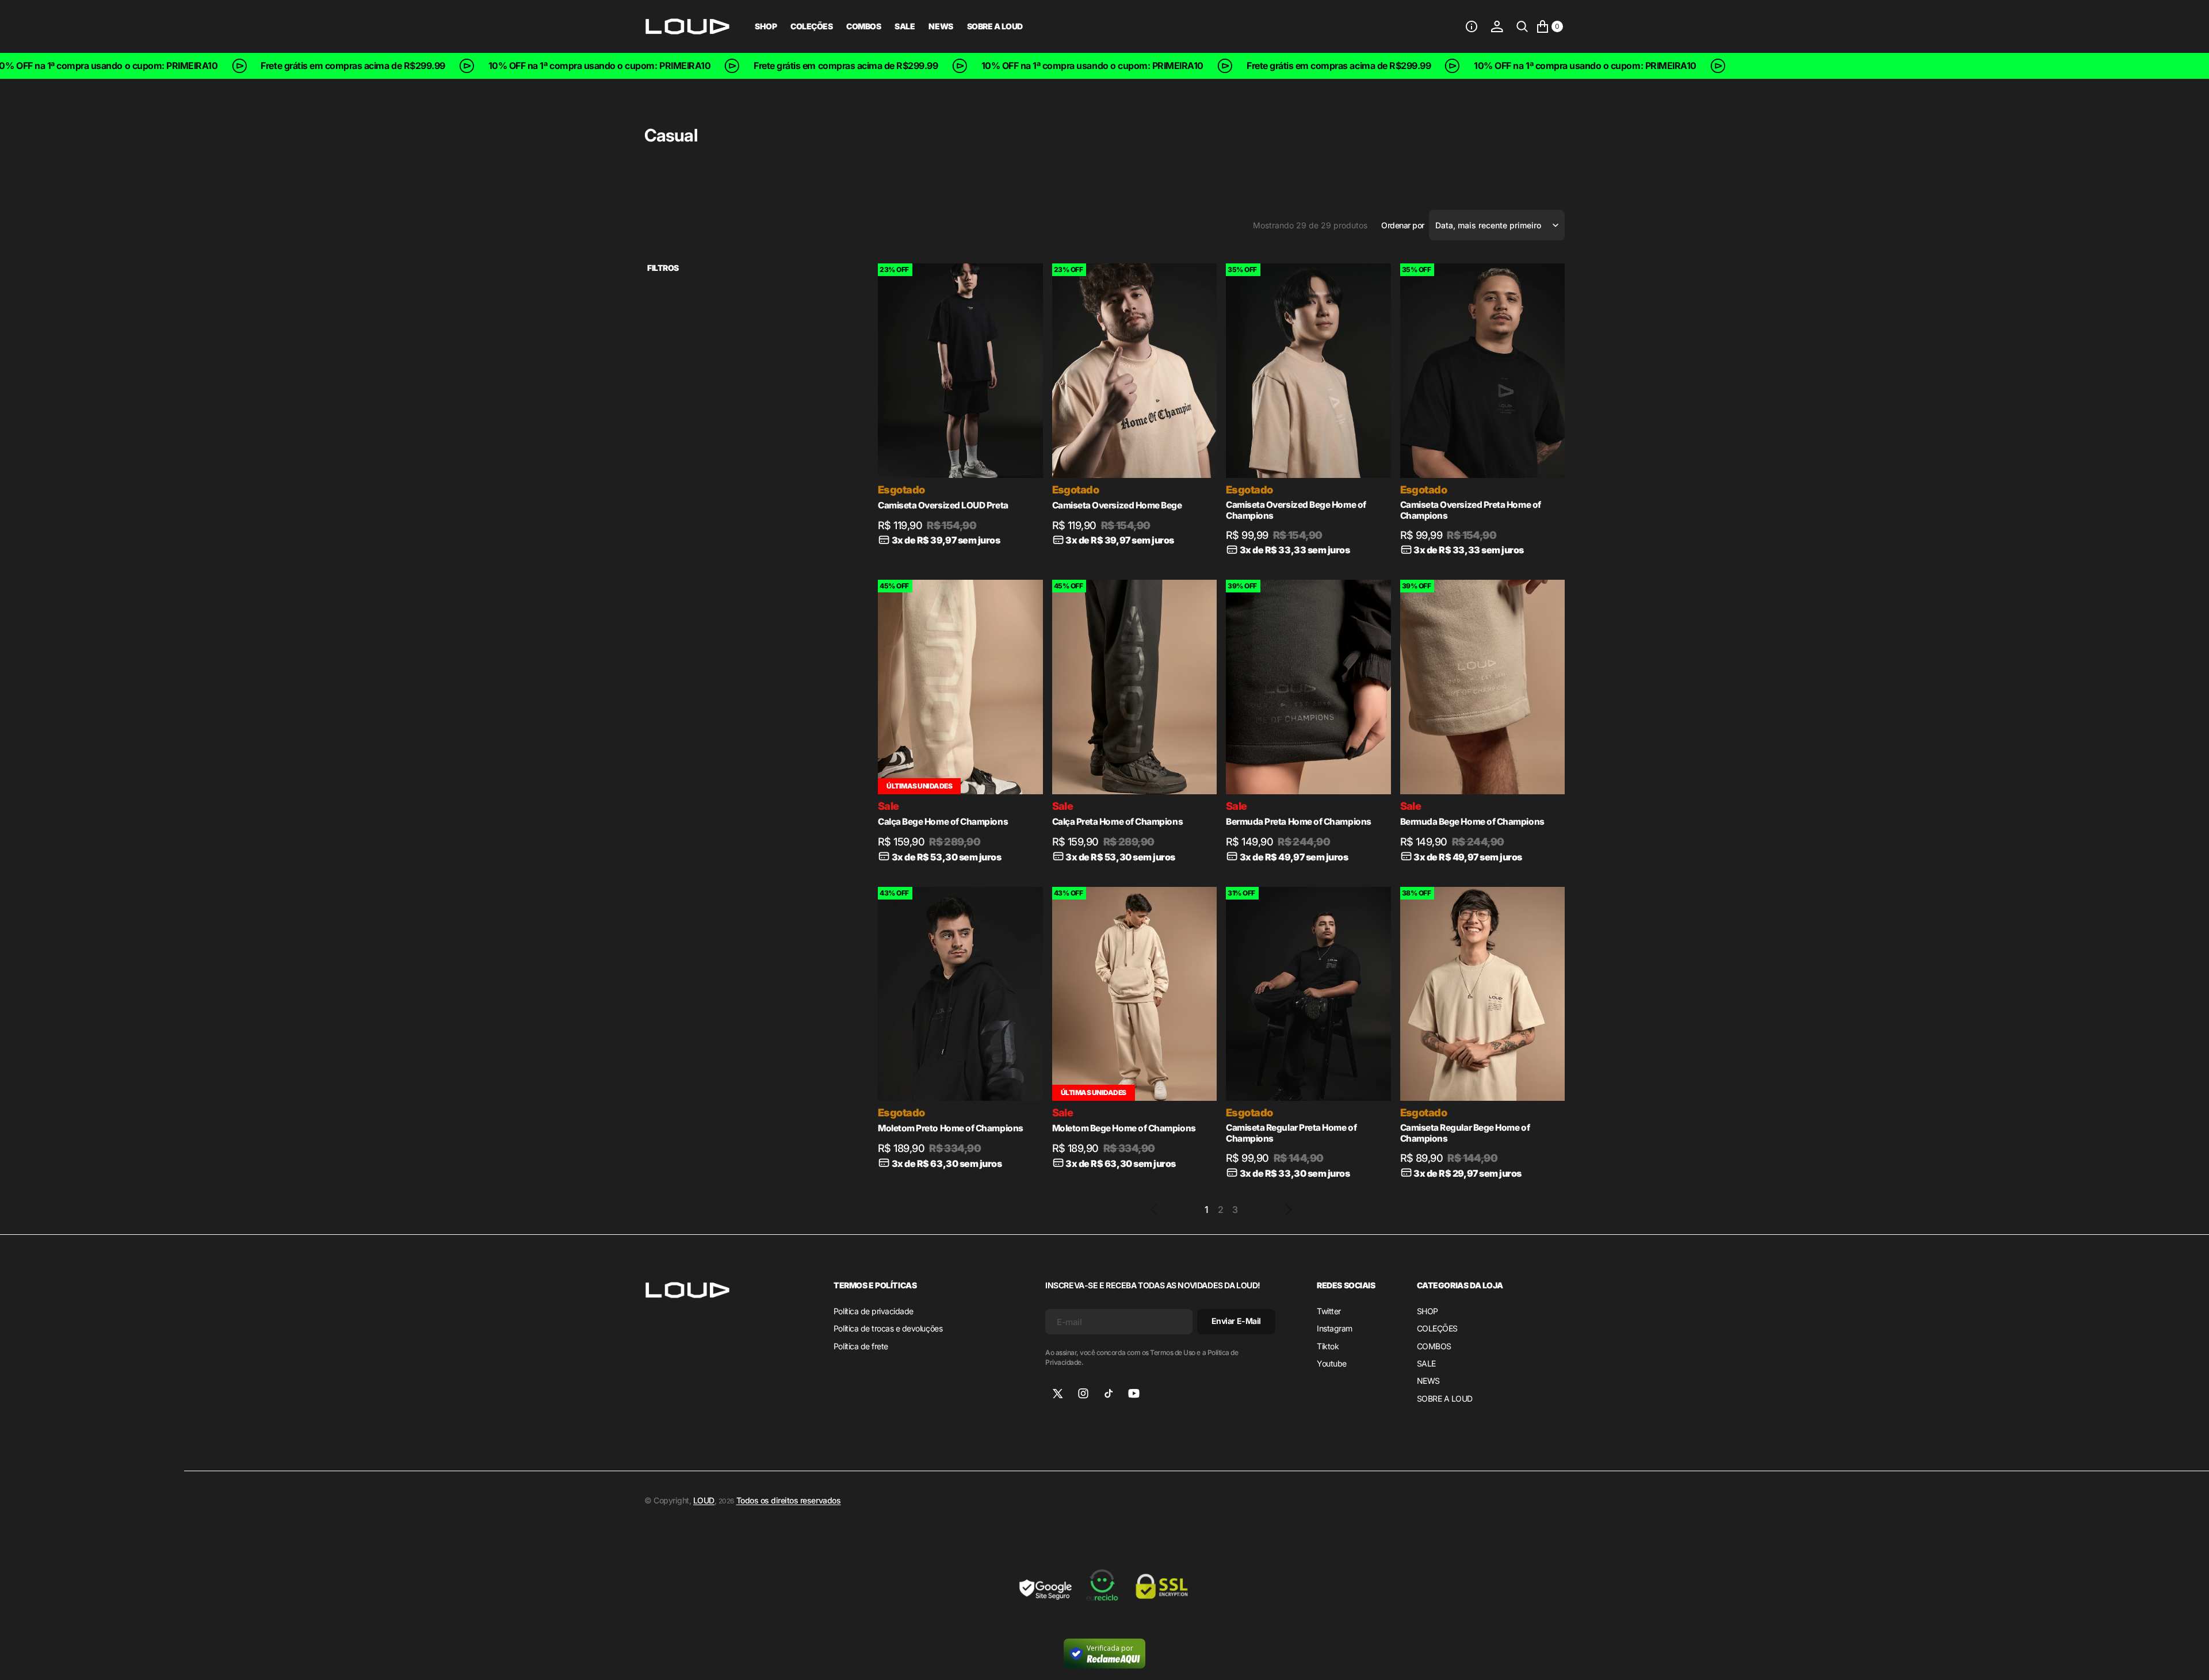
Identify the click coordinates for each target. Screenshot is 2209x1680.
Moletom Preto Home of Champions (951, 1128)
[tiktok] (1109, 1394)
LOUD (704, 1500)
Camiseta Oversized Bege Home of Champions (1296, 510)
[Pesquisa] (1522, 26)
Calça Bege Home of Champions (943, 822)
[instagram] (1083, 1394)
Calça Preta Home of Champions (1118, 822)
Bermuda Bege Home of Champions (1472, 822)
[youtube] (1134, 1394)
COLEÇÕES (811, 26)
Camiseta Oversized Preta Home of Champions (1471, 510)
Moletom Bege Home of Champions (1124, 1128)
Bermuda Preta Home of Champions (1299, 822)
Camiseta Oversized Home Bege (1117, 505)
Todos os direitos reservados (789, 1500)
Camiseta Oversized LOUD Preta (943, 505)
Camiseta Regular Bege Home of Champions (1465, 1133)
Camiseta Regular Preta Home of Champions (1291, 1133)
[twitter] (1058, 1394)
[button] (1472, 26)
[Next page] (1289, 1210)
